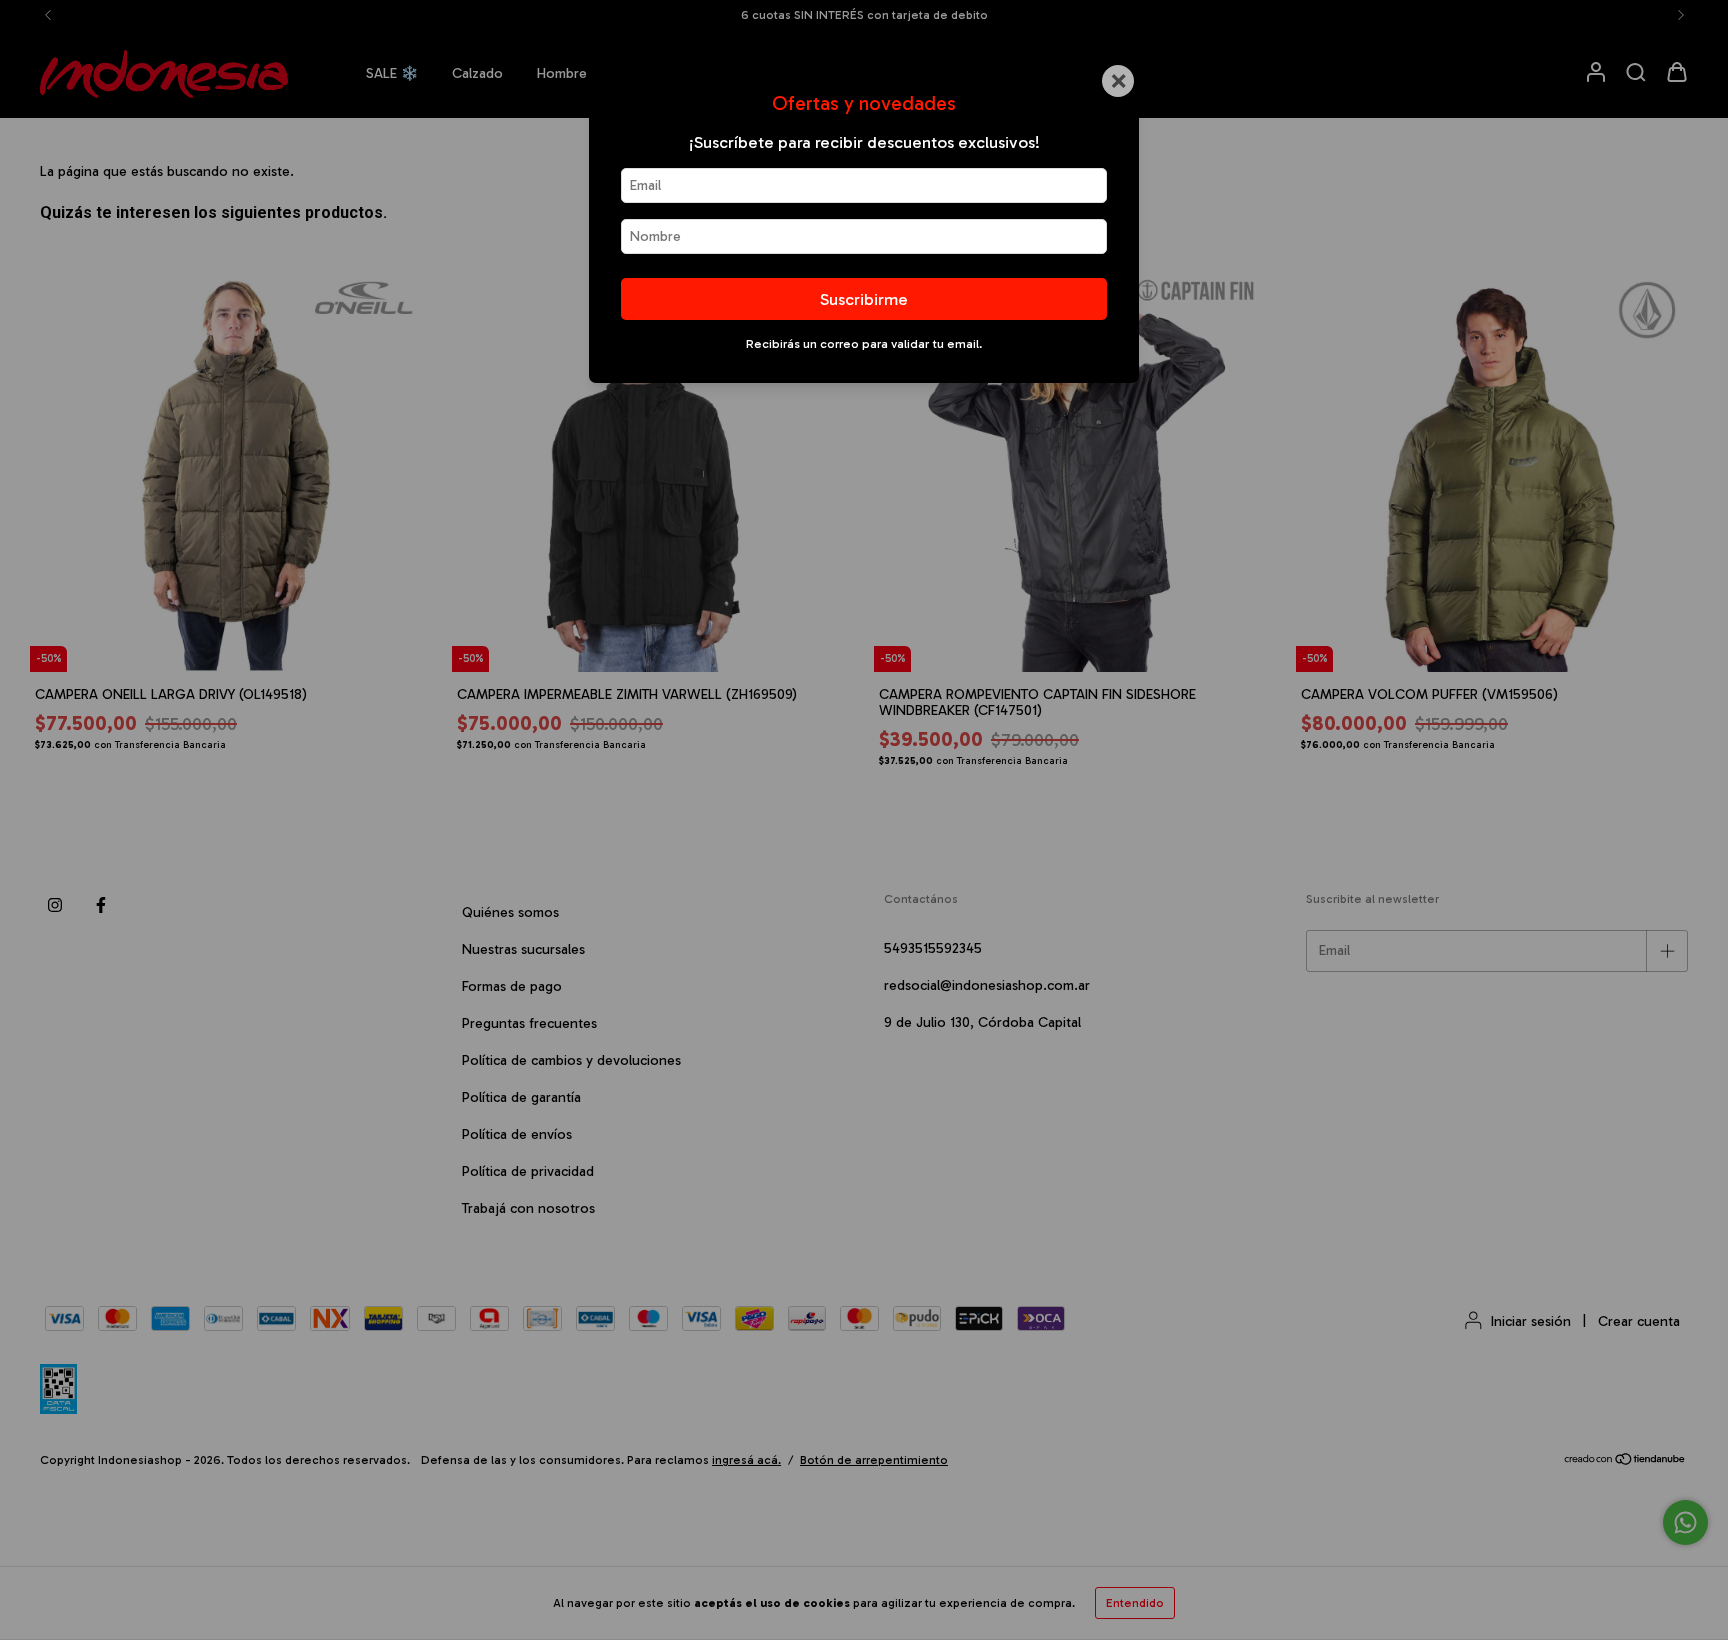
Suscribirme (864, 299)
